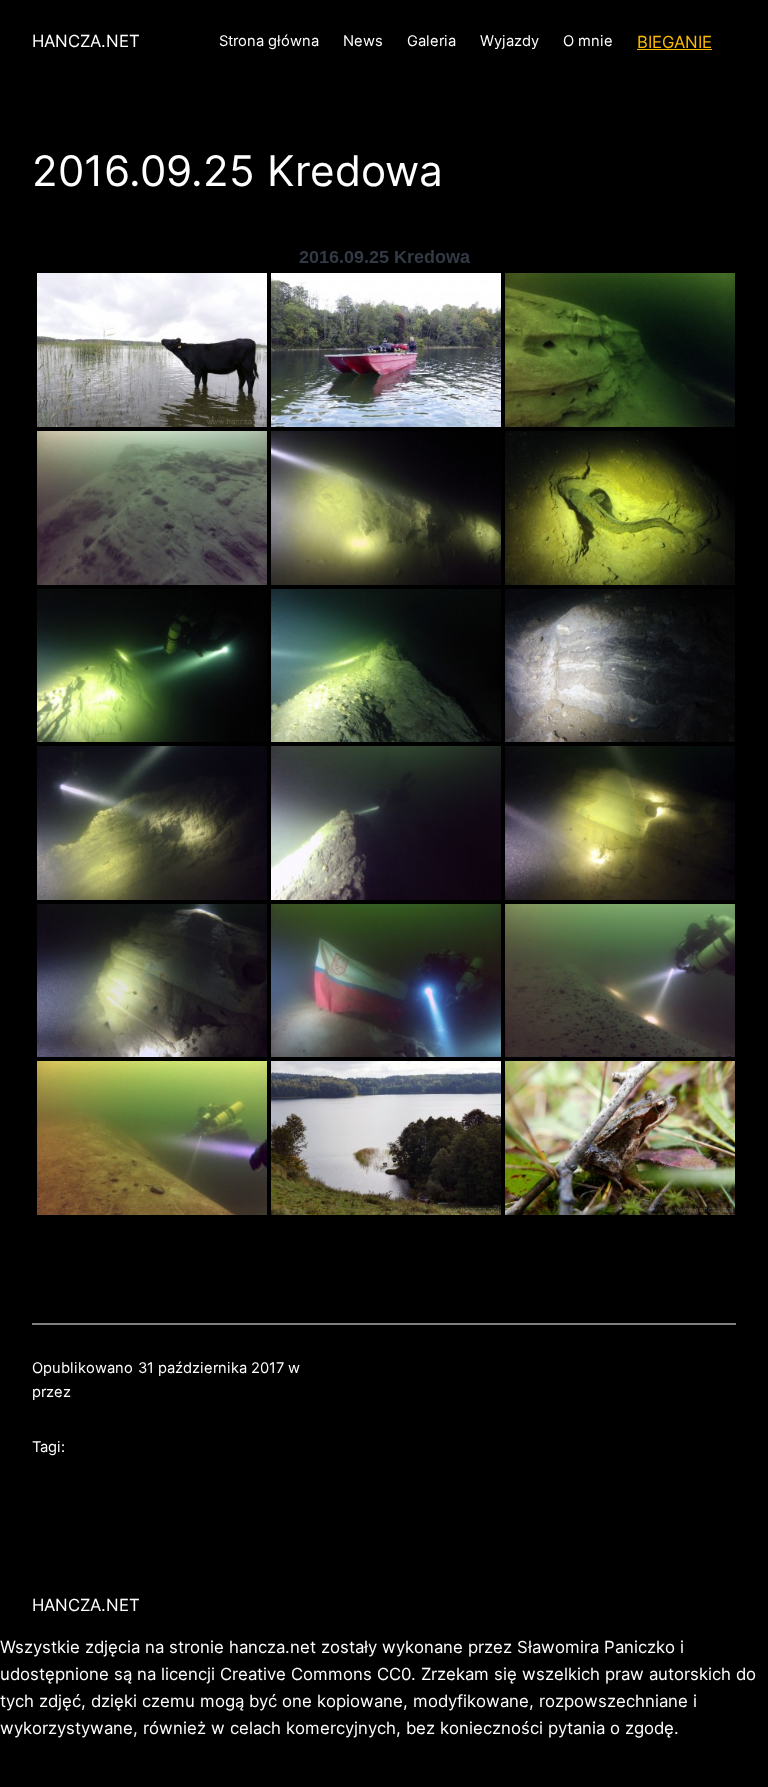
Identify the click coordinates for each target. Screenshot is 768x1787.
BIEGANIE (674, 42)
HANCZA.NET (86, 41)
